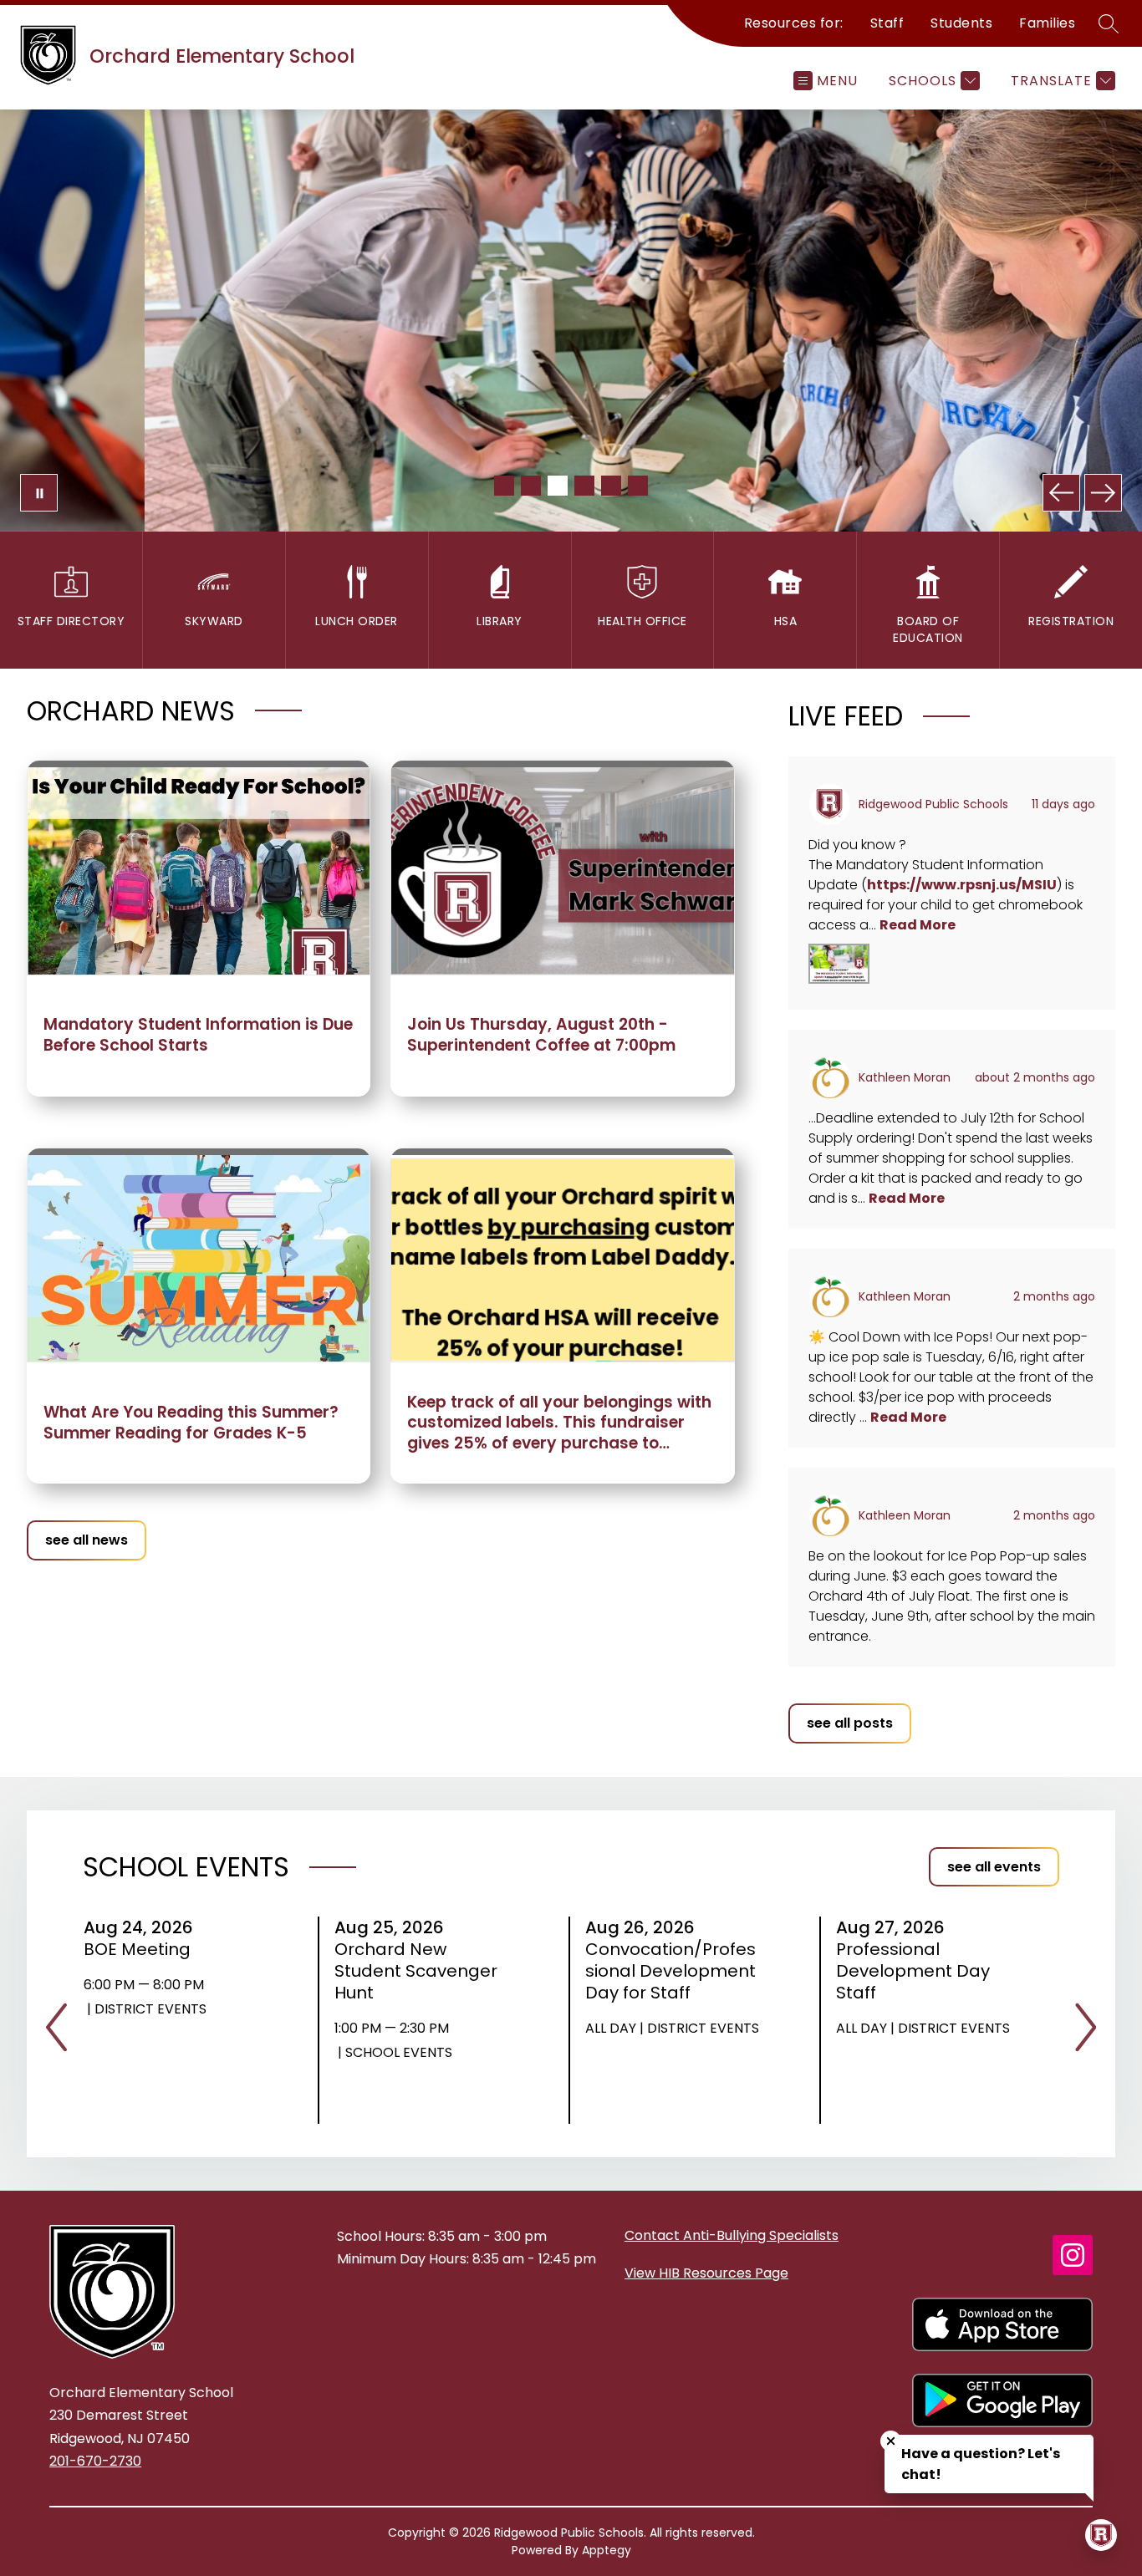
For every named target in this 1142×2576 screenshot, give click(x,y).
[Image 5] (611, 486)
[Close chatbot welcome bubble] (891, 2441)
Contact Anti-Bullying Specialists (732, 2235)
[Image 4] (584, 486)
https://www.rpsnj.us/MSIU (962, 885)
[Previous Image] (1061, 493)
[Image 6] (638, 486)
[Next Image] (1103, 493)
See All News (87, 1540)
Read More (918, 925)
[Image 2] (531, 486)
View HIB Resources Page (706, 2273)
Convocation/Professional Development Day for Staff (670, 1971)
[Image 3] (558, 486)
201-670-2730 (95, 2461)
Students (961, 23)
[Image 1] (504, 486)
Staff (887, 23)
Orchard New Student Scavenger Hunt (416, 1971)
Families (1047, 23)
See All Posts (850, 1723)
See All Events (994, 1867)
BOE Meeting (143, 1949)
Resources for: (794, 23)
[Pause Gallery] (39, 493)
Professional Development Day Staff (913, 1971)
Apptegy (607, 2550)
